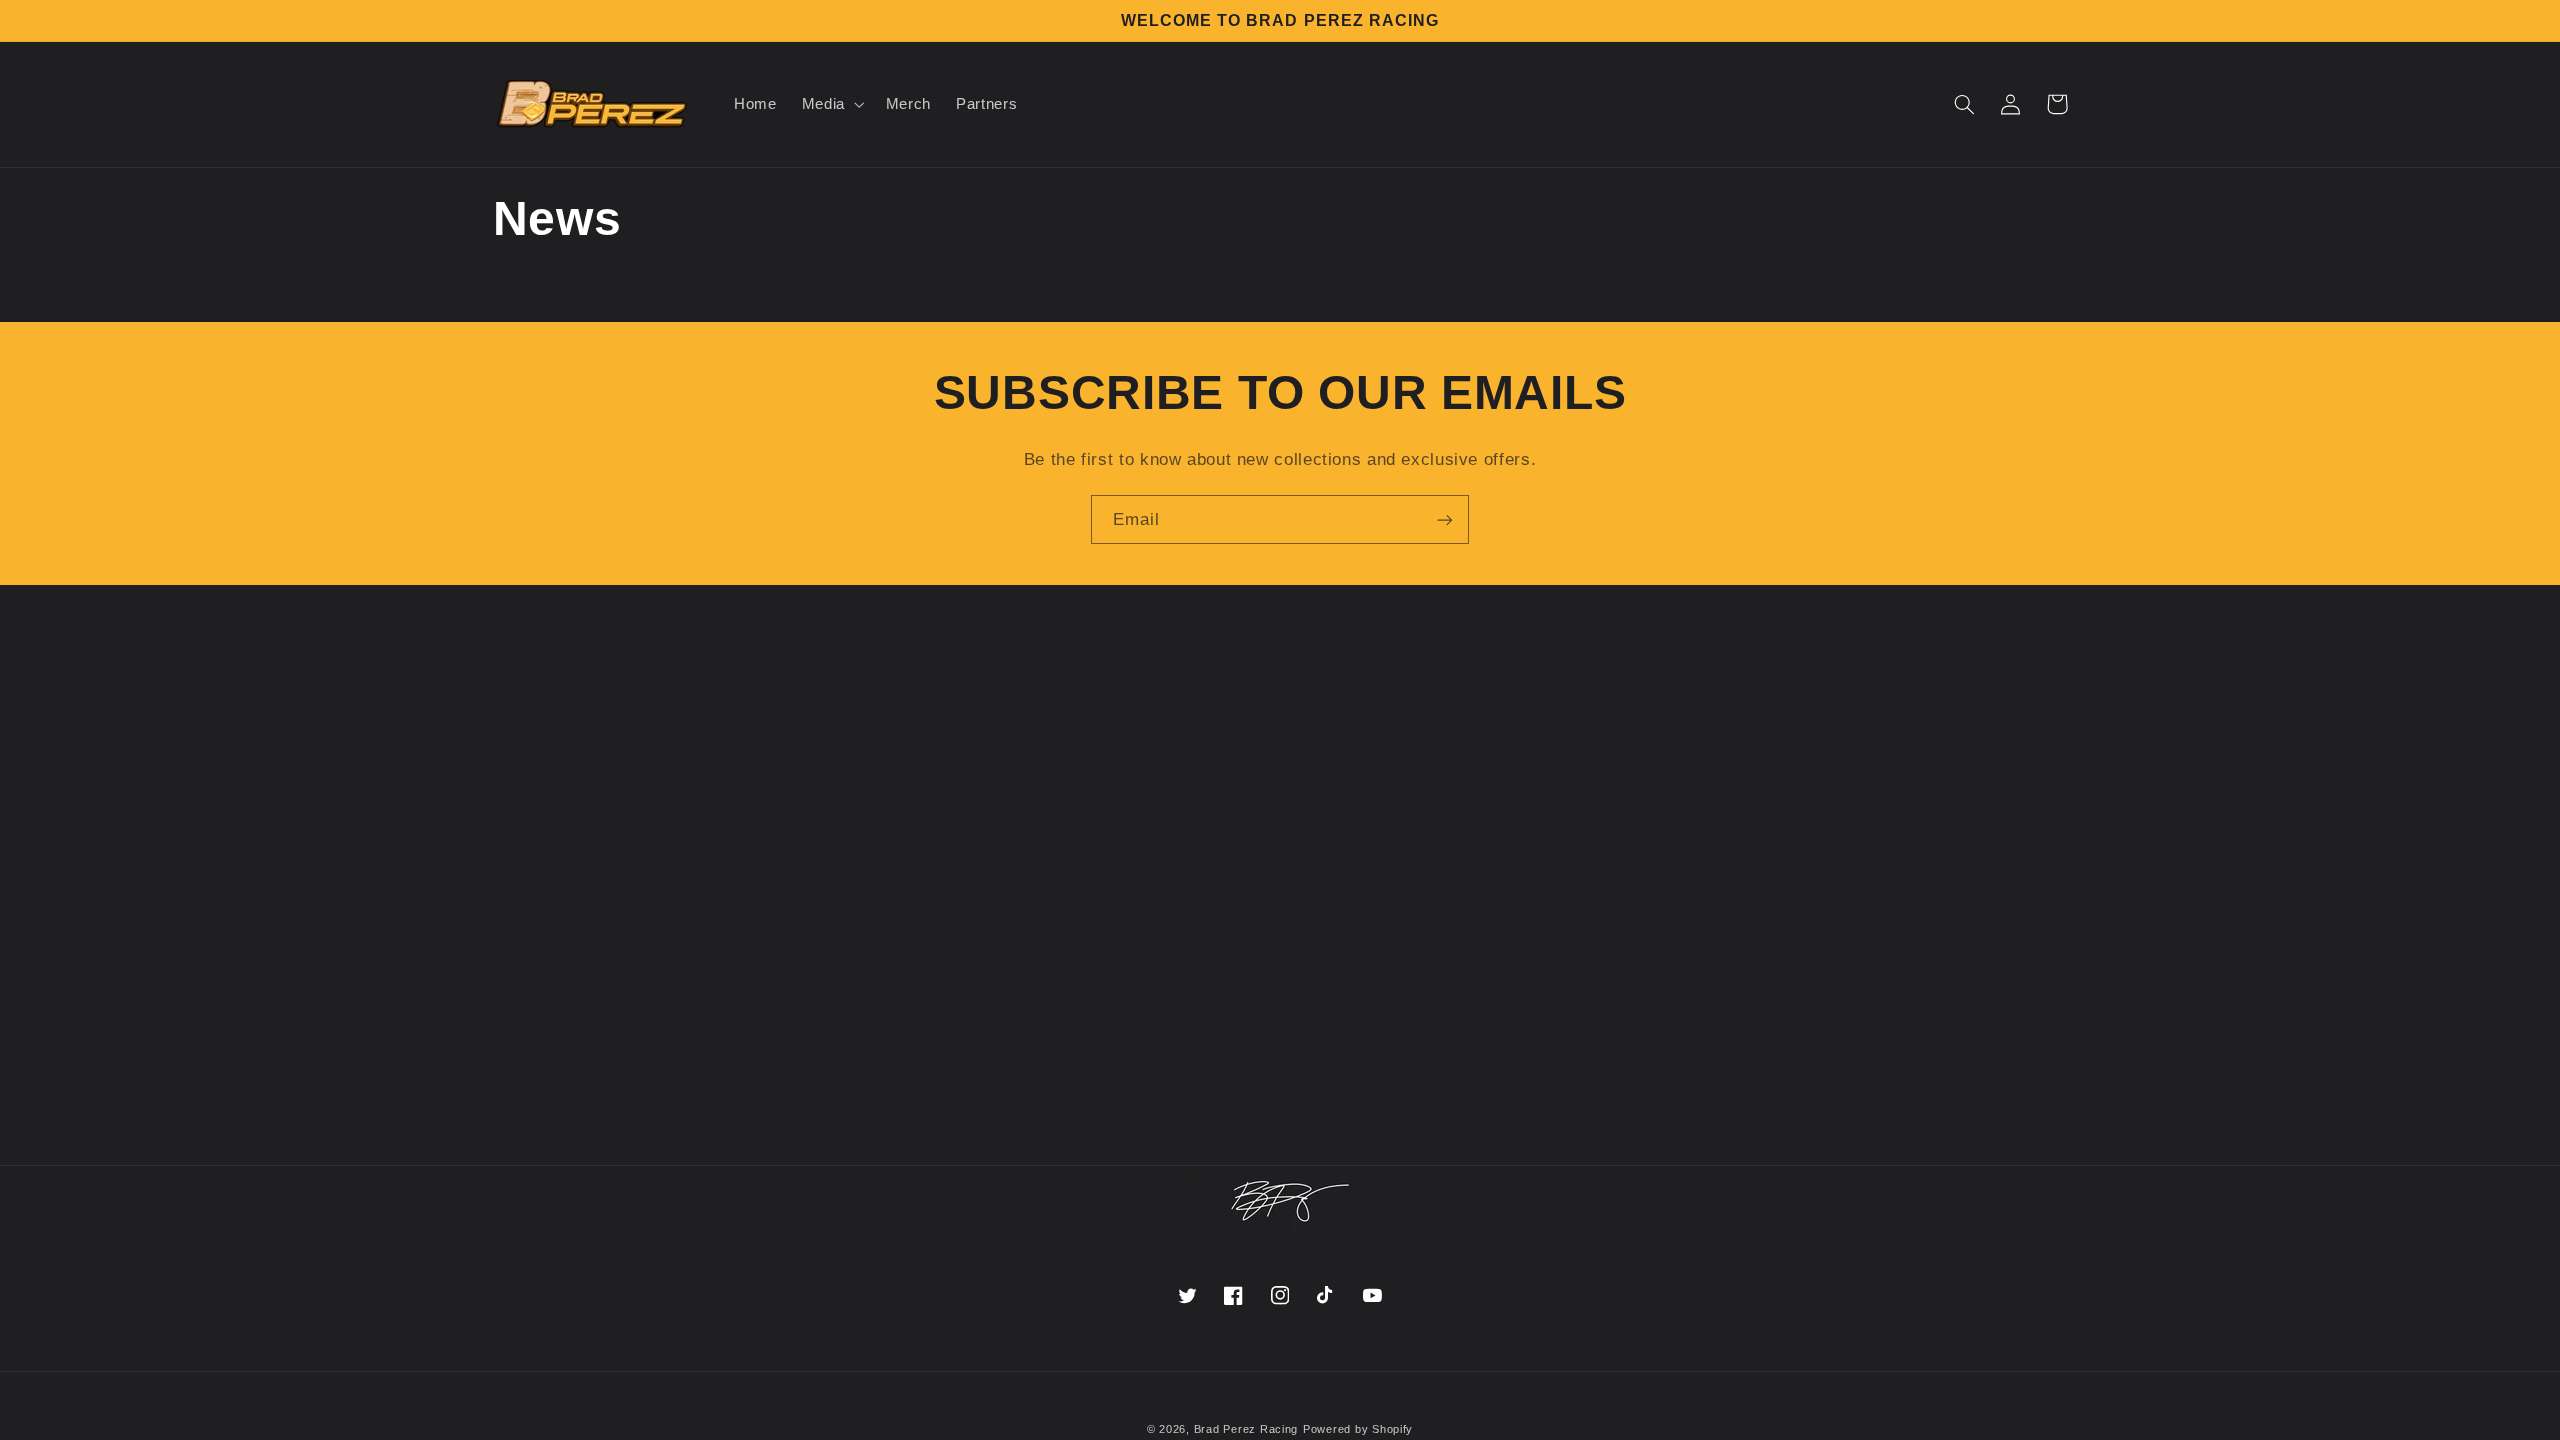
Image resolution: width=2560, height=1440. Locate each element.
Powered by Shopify (1358, 1429)
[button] (831, 105)
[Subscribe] (1445, 519)
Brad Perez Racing (1246, 1429)
